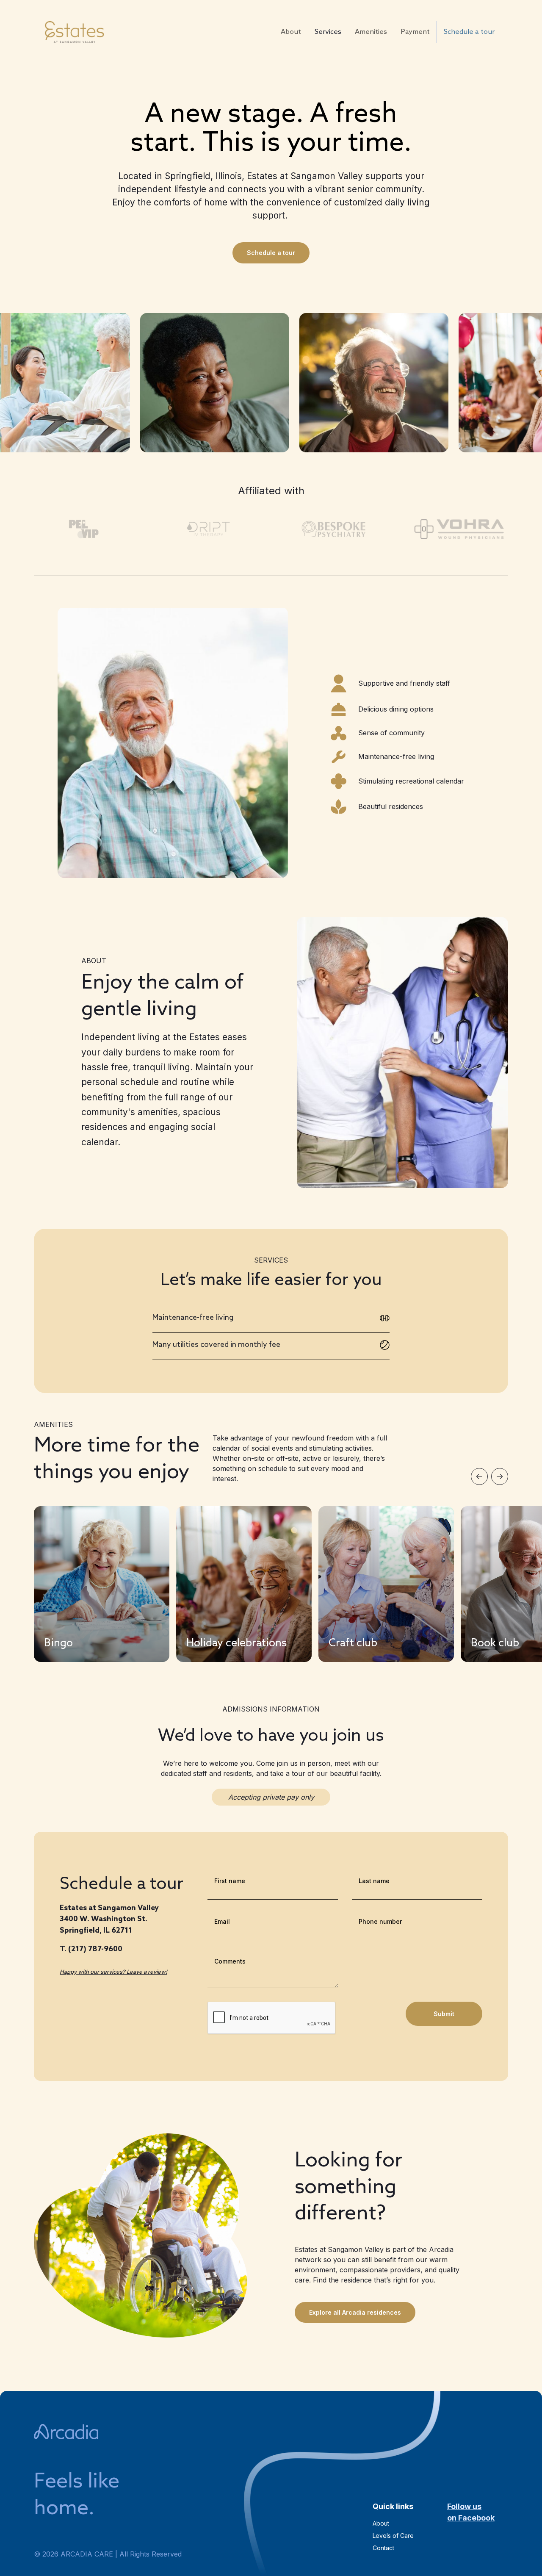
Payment (415, 32)
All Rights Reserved (151, 2554)
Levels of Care (393, 2536)
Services (328, 32)
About (291, 32)
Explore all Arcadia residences (355, 2312)
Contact (383, 2548)
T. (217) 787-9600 (91, 1949)
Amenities (371, 32)
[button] (479, 1476)
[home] (74, 32)
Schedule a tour (469, 32)
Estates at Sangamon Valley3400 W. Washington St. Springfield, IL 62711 (109, 1920)
